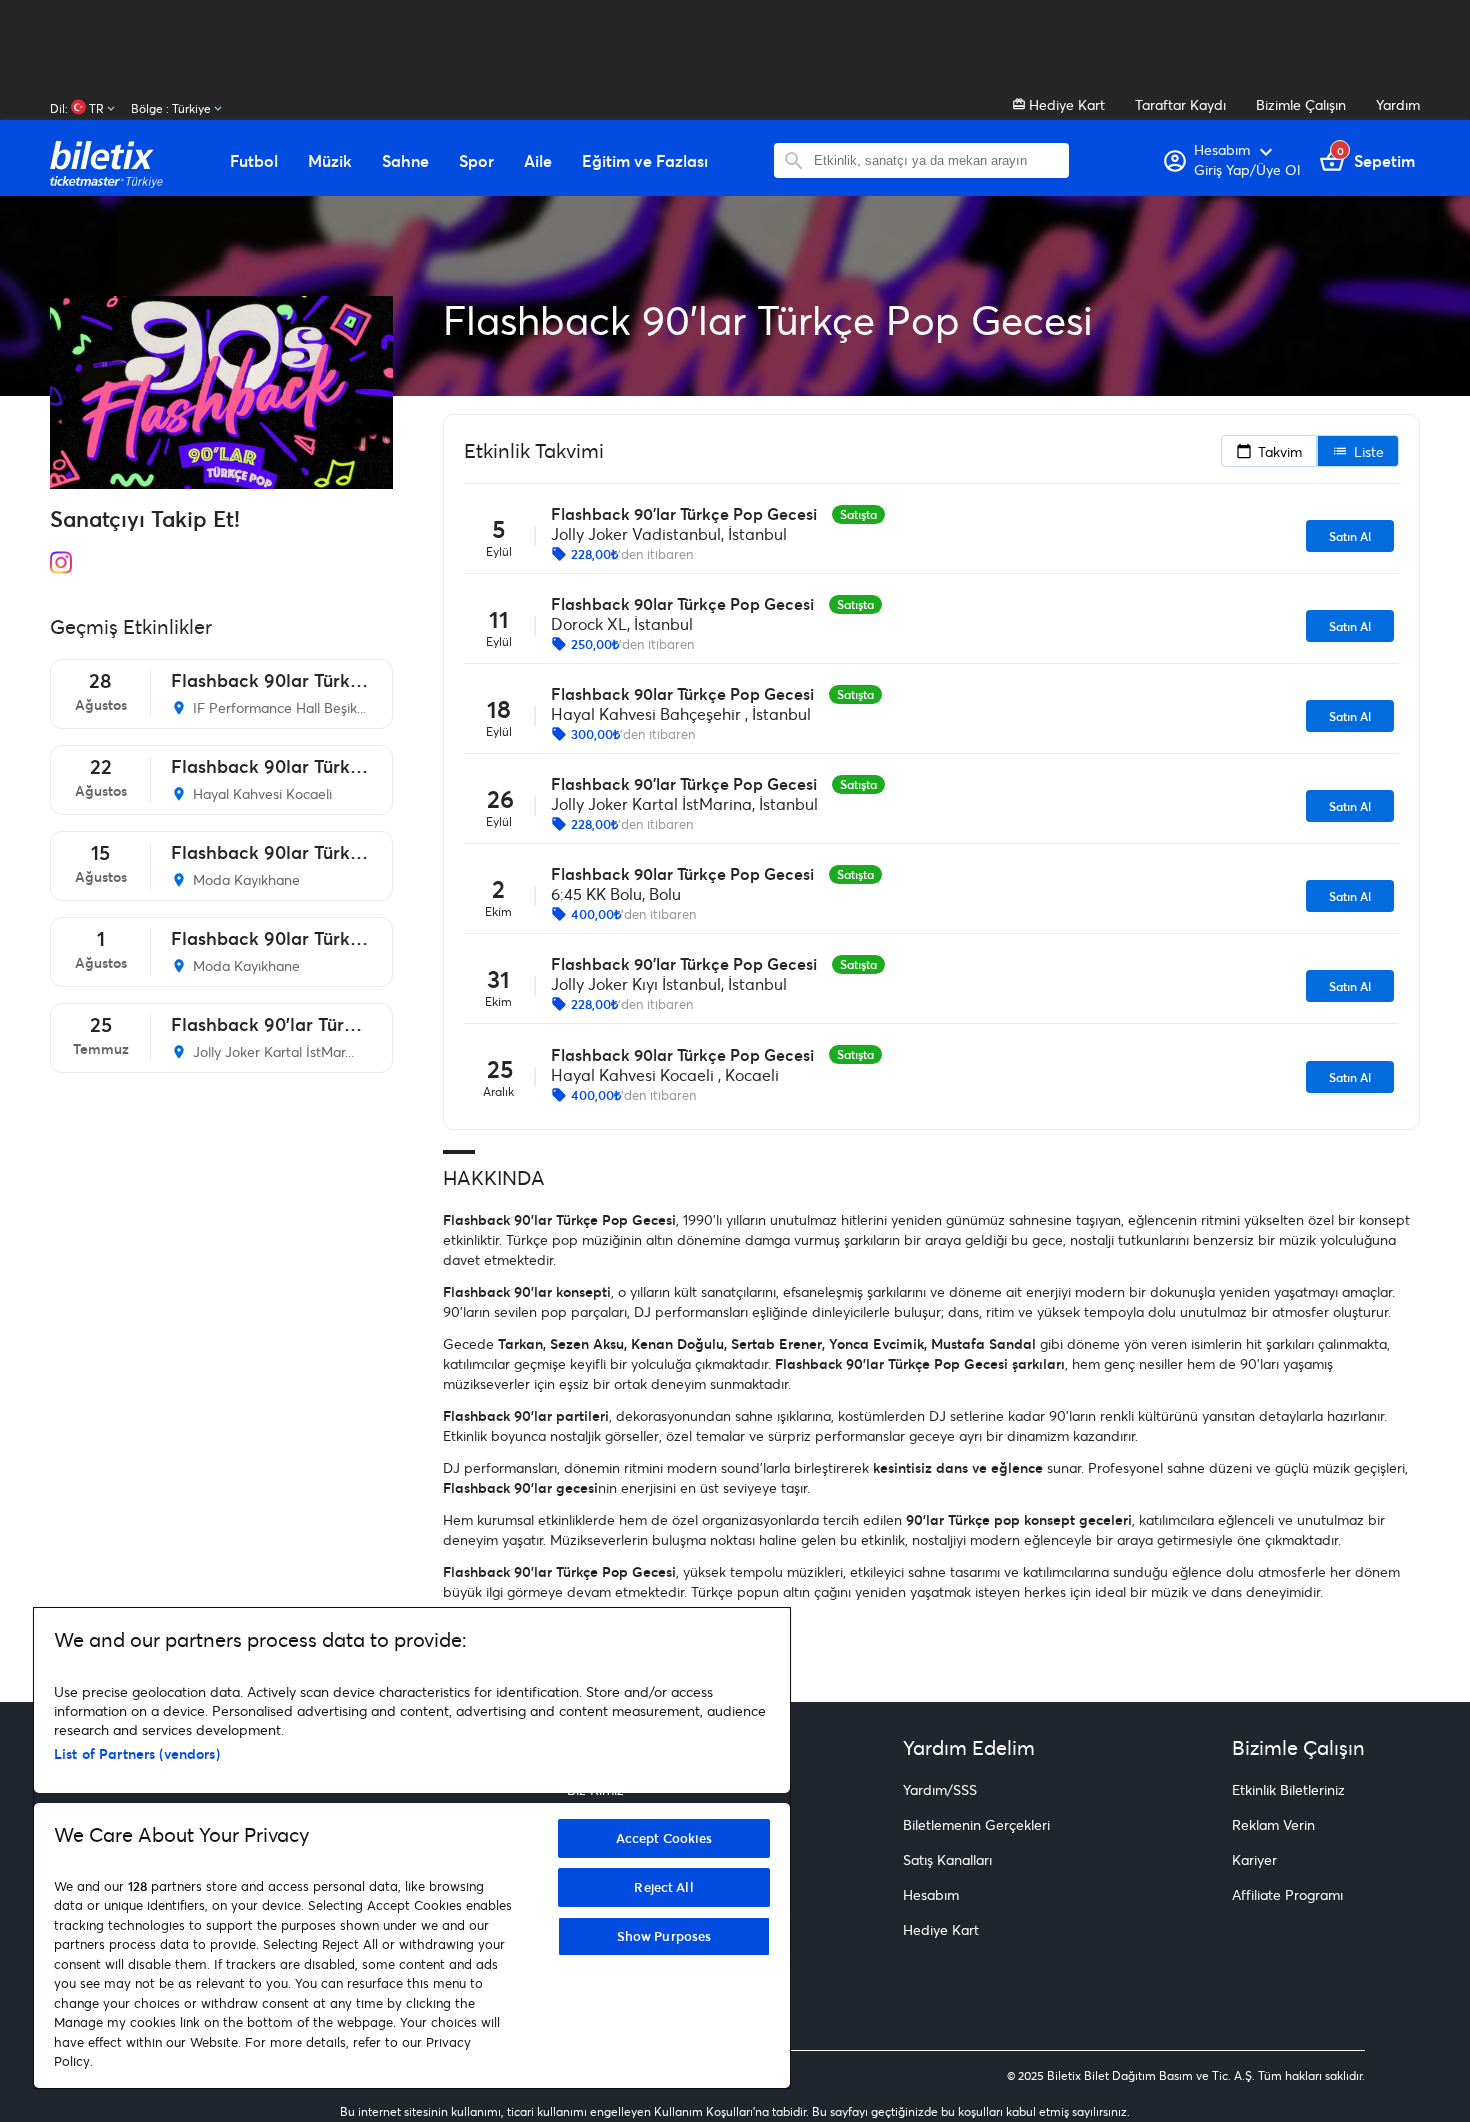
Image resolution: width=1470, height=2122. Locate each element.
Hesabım (931, 1894)
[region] (412, 1848)
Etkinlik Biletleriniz (1288, 1789)
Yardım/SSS (940, 1789)
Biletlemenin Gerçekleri (976, 1824)
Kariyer (1254, 1859)
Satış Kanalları (947, 1859)
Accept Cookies (664, 1838)
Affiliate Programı (1287, 1894)
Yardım (1398, 104)
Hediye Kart (1065, 104)
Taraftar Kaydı (1180, 104)
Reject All (663, 1887)
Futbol (254, 161)
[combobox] (936, 160)
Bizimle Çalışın (1301, 104)
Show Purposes (664, 1936)
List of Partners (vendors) (137, 1753)
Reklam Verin (1273, 1824)
